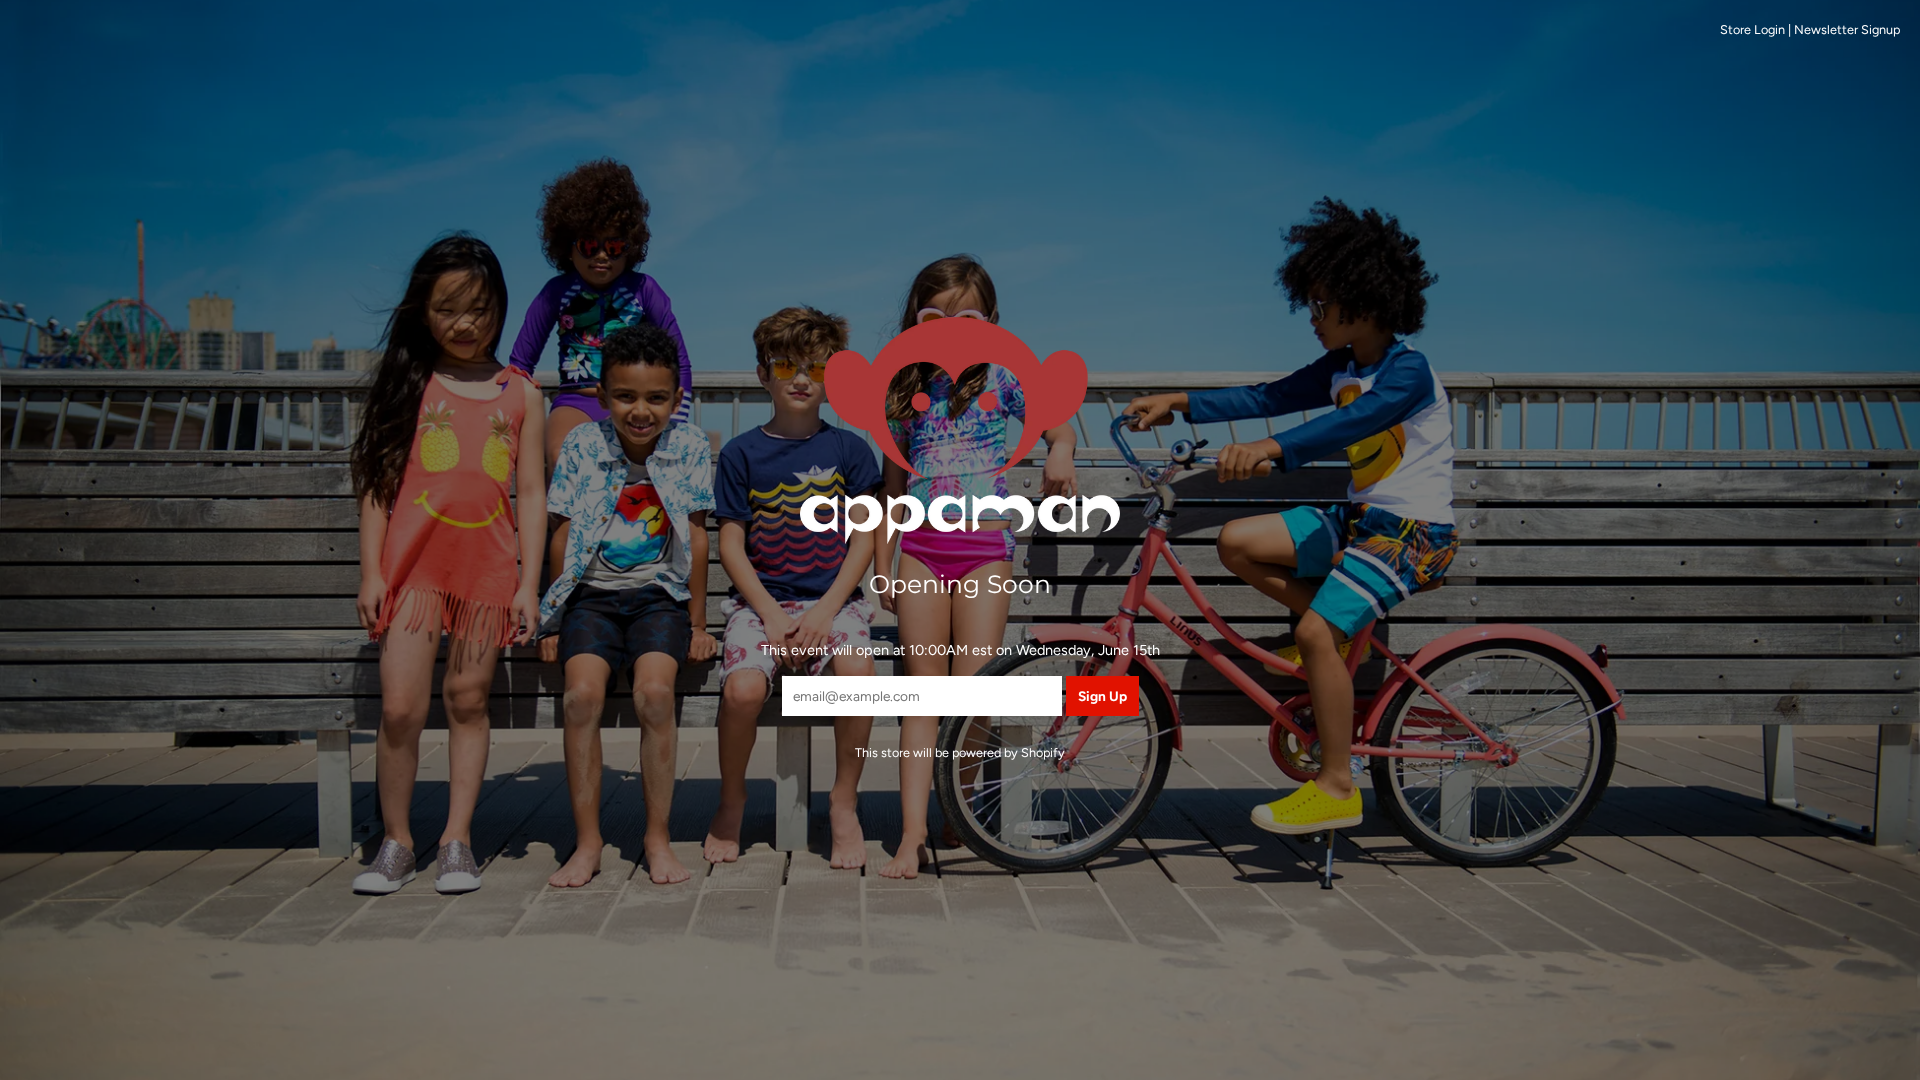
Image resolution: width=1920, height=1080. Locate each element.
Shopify (1043, 752)
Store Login (1752, 29)
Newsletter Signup (1847, 29)
